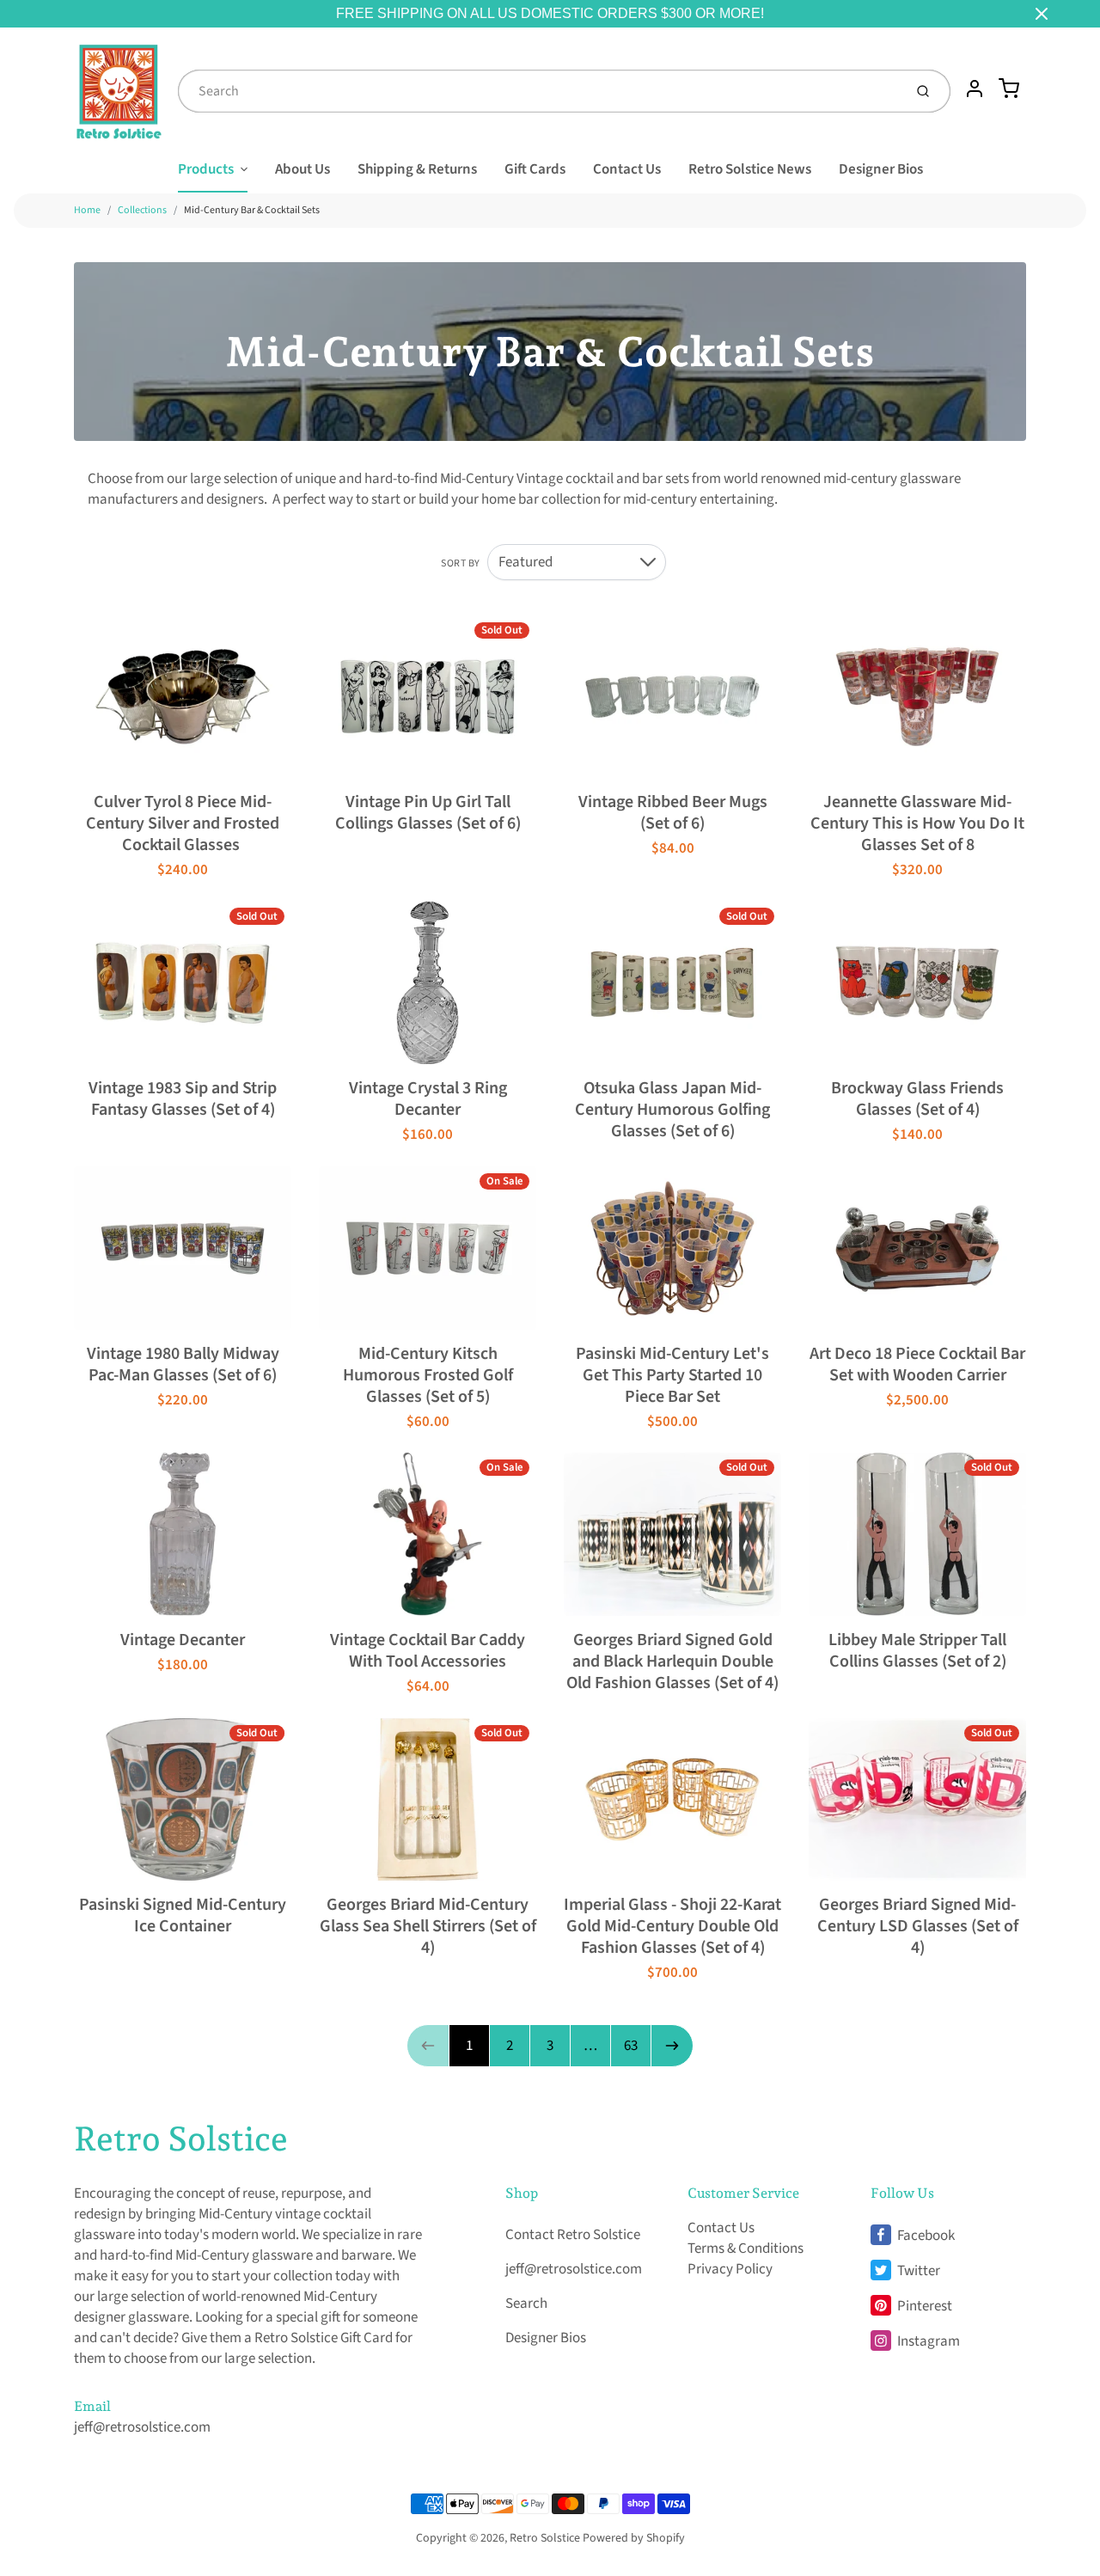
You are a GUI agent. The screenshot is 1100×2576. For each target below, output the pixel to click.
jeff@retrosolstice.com (142, 2427)
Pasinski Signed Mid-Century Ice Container (183, 1915)
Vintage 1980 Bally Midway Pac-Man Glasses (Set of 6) (183, 1364)
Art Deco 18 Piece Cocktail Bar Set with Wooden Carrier (917, 1364)
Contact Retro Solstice (573, 2235)
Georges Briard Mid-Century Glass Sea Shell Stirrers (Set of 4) (428, 1926)
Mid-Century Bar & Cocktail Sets (252, 210)
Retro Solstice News (750, 169)
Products (206, 169)
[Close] (1042, 14)
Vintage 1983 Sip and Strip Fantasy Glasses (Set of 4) (183, 1099)
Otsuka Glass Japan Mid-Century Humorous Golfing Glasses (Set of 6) (672, 1110)
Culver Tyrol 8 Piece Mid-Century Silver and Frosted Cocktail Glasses (183, 823)
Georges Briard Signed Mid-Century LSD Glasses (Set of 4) (918, 1926)
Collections (142, 210)
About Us (302, 169)
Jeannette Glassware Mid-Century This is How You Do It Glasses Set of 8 (917, 823)
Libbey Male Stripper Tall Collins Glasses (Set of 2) (917, 1651)
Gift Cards (535, 169)
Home (87, 210)
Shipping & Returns (417, 169)
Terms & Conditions (746, 2249)
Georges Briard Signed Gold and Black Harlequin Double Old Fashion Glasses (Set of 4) (672, 1661)
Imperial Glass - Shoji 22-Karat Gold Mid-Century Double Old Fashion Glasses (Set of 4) (672, 1926)
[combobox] (539, 91)
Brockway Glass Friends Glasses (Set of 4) (917, 1099)
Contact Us (627, 169)
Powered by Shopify (634, 2538)
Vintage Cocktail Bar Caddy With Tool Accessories (428, 1651)
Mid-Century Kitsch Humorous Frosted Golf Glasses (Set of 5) (428, 1375)
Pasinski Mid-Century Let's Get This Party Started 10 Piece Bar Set (672, 1375)
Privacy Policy (730, 2269)
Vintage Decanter (183, 1640)
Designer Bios (881, 169)
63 (631, 2046)
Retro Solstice (181, 2139)
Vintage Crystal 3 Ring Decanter (428, 1099)
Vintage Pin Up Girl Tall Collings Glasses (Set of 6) (428, 813)
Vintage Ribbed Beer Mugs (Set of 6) (673, 813)
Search (526, 2304)
